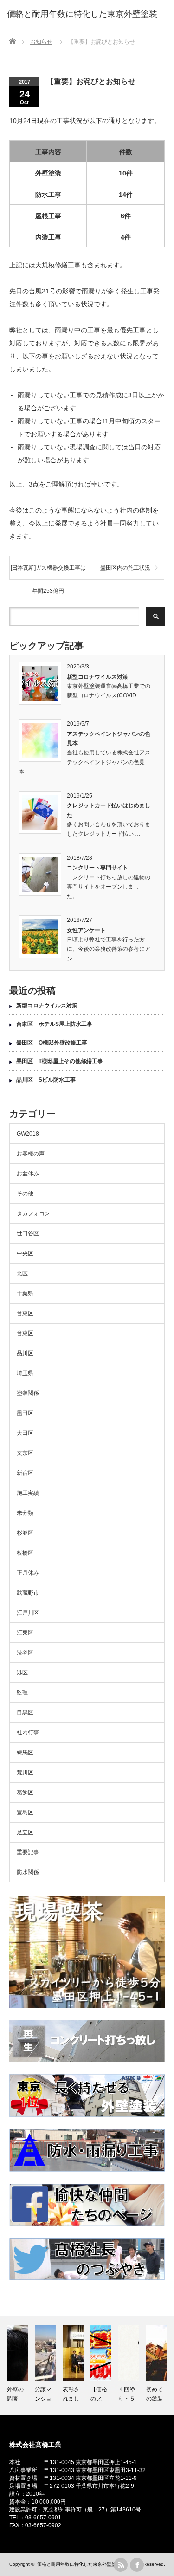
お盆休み (28, 1174)
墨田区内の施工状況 (125, 568)
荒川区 (25, 1772)
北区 (22, 1273)
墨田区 (25, 1413)
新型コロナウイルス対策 (97, 677)
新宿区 (25, 1473)
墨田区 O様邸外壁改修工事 (52, 1043)
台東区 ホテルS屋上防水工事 (54, 1024)
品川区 (25, 1353)
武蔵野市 (28, 1593)
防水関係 (28, 1872)
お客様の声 (31, 1154)
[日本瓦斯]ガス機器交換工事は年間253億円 (48, 572)
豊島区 (25, 1812)
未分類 (25, 1513)
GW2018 (28, 1134)
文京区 (25, 1453)
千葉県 (25, 1293)
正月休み (28, 1573)
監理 (22, 1693)
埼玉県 (25, 1373)
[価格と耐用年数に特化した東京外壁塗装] (82, 14)
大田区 (25, 1433)
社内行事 (28, 1732)
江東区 (25, 1633)
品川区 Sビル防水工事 (46, 1080)
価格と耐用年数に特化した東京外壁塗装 (79, 2564)
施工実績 (28, 1493)
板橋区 (25, 1553)
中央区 (25, 1253)
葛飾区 (25, 1792)
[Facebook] (137, 2565)
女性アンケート (86, 930)
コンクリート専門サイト (97, 868)
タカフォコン (33, 1213)
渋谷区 (25, 1653)
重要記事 (28, 1852)
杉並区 (25, 1533)
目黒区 (25, 1713)
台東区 (25, 1313)
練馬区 (25, 1752)
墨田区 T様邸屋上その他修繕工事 (62, 1061)
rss (121, 2565)
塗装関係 (28, 1393)
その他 (25, 1194)
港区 (22, 1673)
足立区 (25, 1832)
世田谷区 (28, 1233)
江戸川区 (28, 1613)
